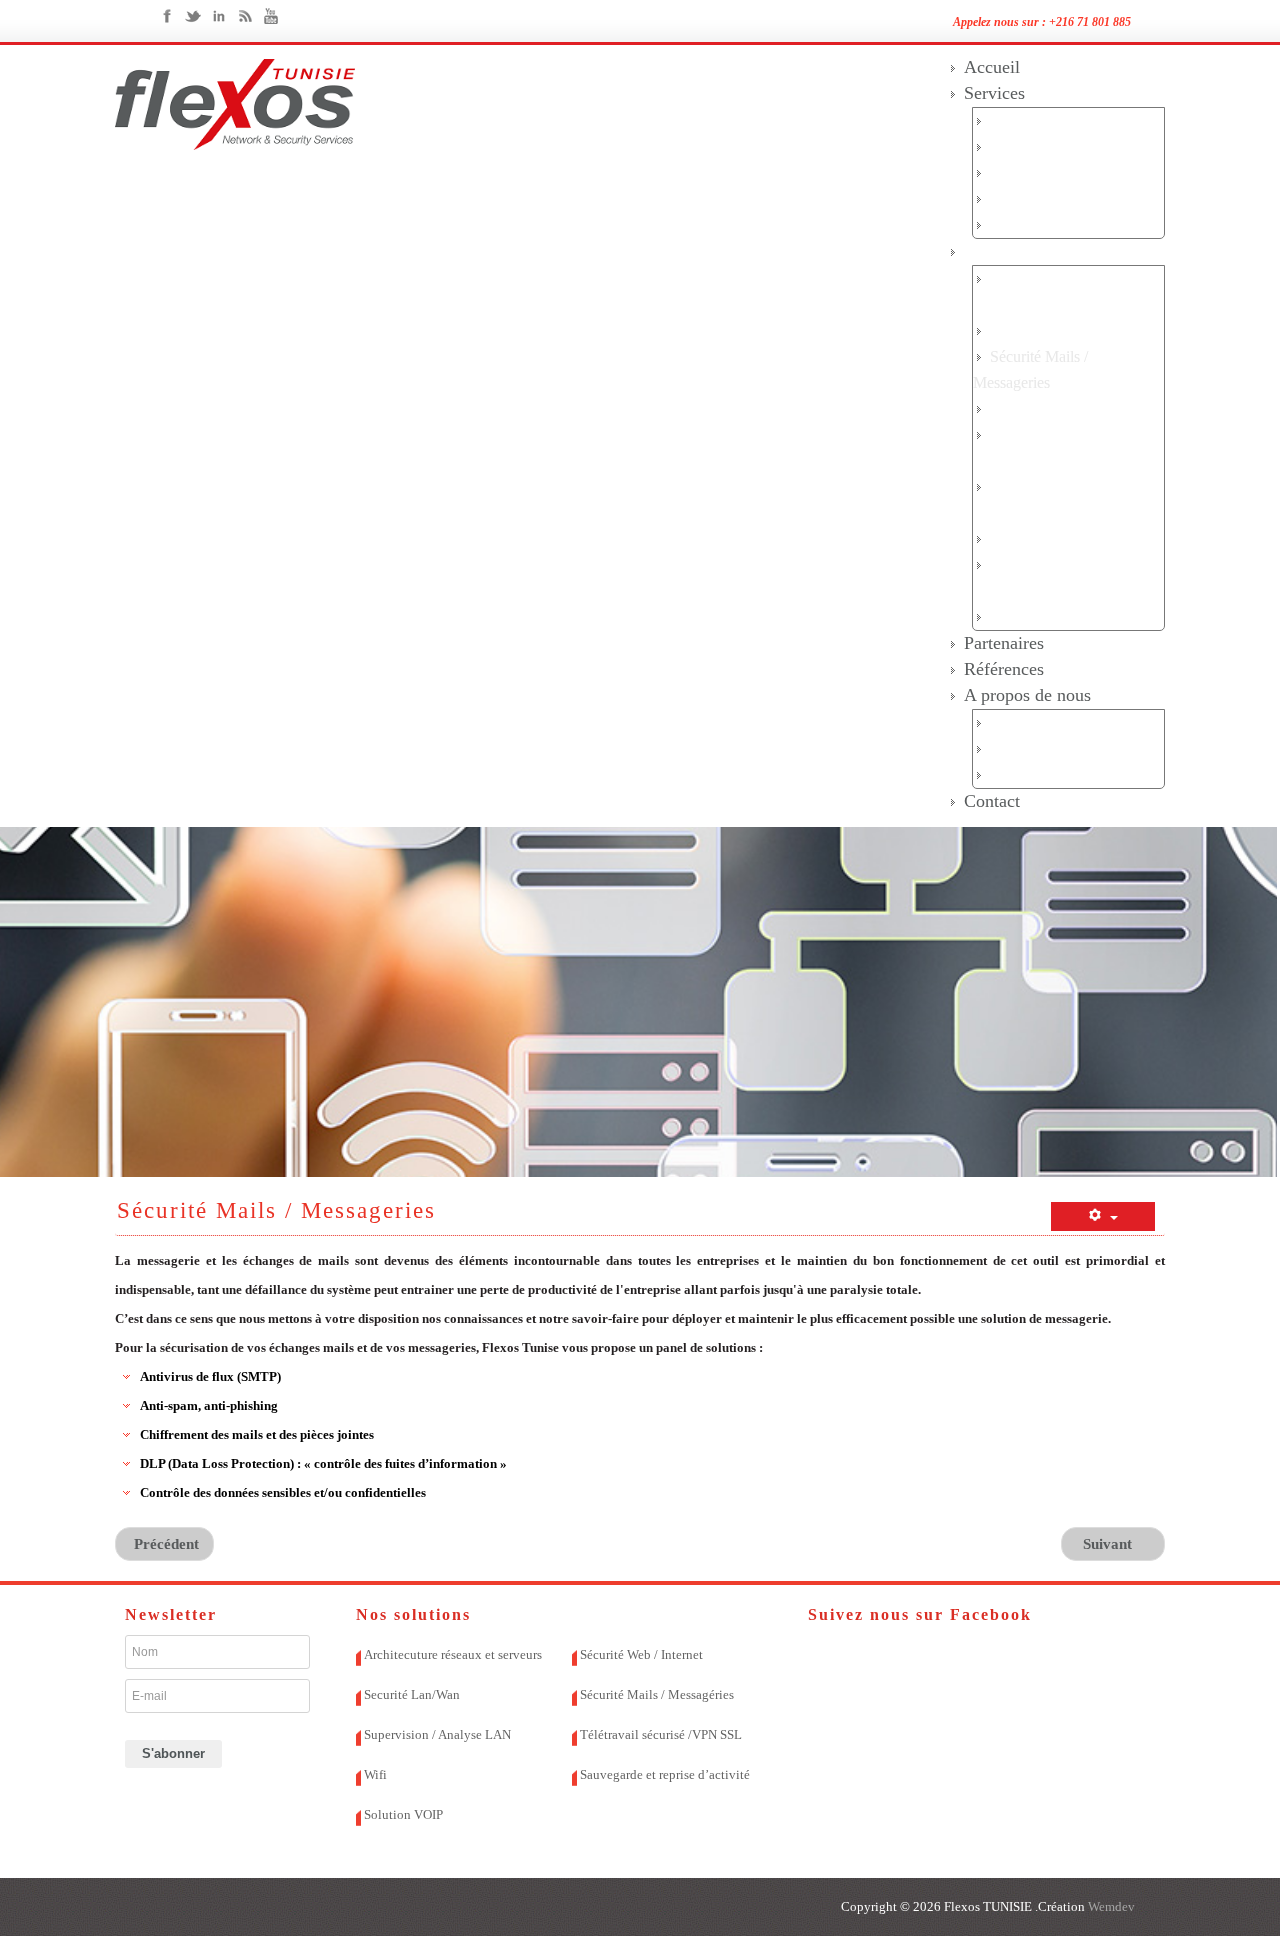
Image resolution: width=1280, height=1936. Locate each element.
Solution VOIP (1037, 616)
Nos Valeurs (1028, 748)
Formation (1022, 224)
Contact (992, 801)
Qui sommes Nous (1048, 722)
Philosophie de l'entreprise (1072, 774)
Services (994, 93)
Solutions (998, 251)
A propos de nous (1027, 695)
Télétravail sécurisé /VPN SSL (661, 1734)
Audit (1008, 120)
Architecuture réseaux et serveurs (453, 1654)
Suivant (1109, 1544)
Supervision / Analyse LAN (437, 1734)
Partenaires (1004, 643)
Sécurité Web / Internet (1062, 408)
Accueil (992, 67)
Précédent (164, 1544)
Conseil (1014, 146)
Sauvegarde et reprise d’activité (665, 1774)
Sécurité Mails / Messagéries (657, 1694)
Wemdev (1110, 1906)
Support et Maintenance (1065, 198)
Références (1004, 669)
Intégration (1026, 172)
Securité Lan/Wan (1046, 330)
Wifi (1003, 538)
